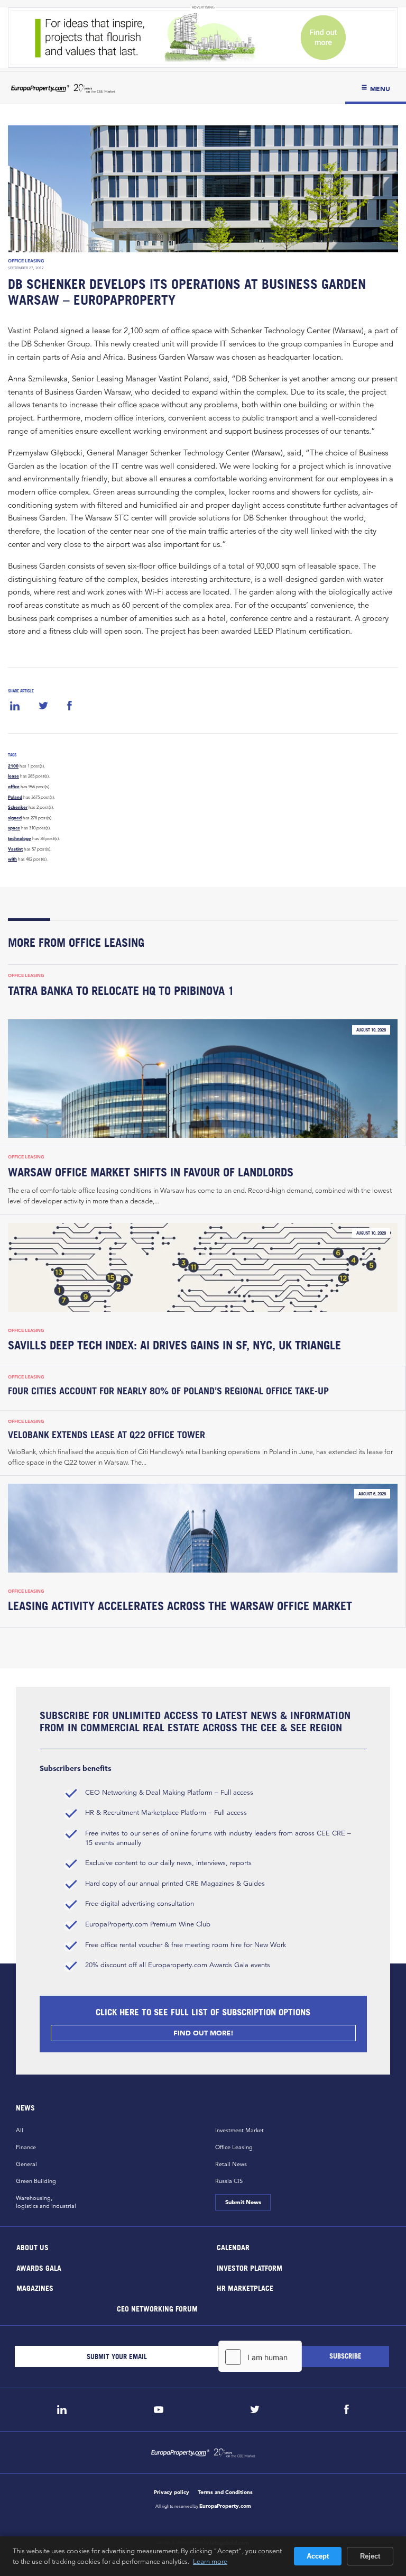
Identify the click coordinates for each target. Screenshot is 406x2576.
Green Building (36, 2181)
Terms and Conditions (225, 2492)
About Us (33, 2247)
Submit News (243, 2202)
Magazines (35, 2288)
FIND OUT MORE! (203, 2033)
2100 (13, 766)
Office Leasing (26, 261)
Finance (26, 2147)
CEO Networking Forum (157, 2308)
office (14, 787)
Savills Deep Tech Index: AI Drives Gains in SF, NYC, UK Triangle (174, 1345)
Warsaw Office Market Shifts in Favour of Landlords (151, 1172)
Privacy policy (172, 2492)
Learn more (210, 2561)
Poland (15, 797)
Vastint (15, 849)
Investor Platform (250, 2267)
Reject (370, 2556)
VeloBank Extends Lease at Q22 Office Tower (107, 1435)
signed (15, 818)
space (14, 828)
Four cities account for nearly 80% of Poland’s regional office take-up (168, 1391)
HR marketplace (245, 2288)
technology (20, 838)
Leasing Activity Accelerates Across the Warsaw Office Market (180, 1606)
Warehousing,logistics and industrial (46, 2202)
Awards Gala (39, 2267)
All (20, 2130)
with (12, 859)
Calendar (233, 2247)
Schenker (18, 807)
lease (13, 776)
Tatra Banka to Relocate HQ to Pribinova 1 (121, 991)
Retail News (231, 2164)
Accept (318, 2556)
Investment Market (239, 2130)
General (26, 2164)
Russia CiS (229, 2181)
